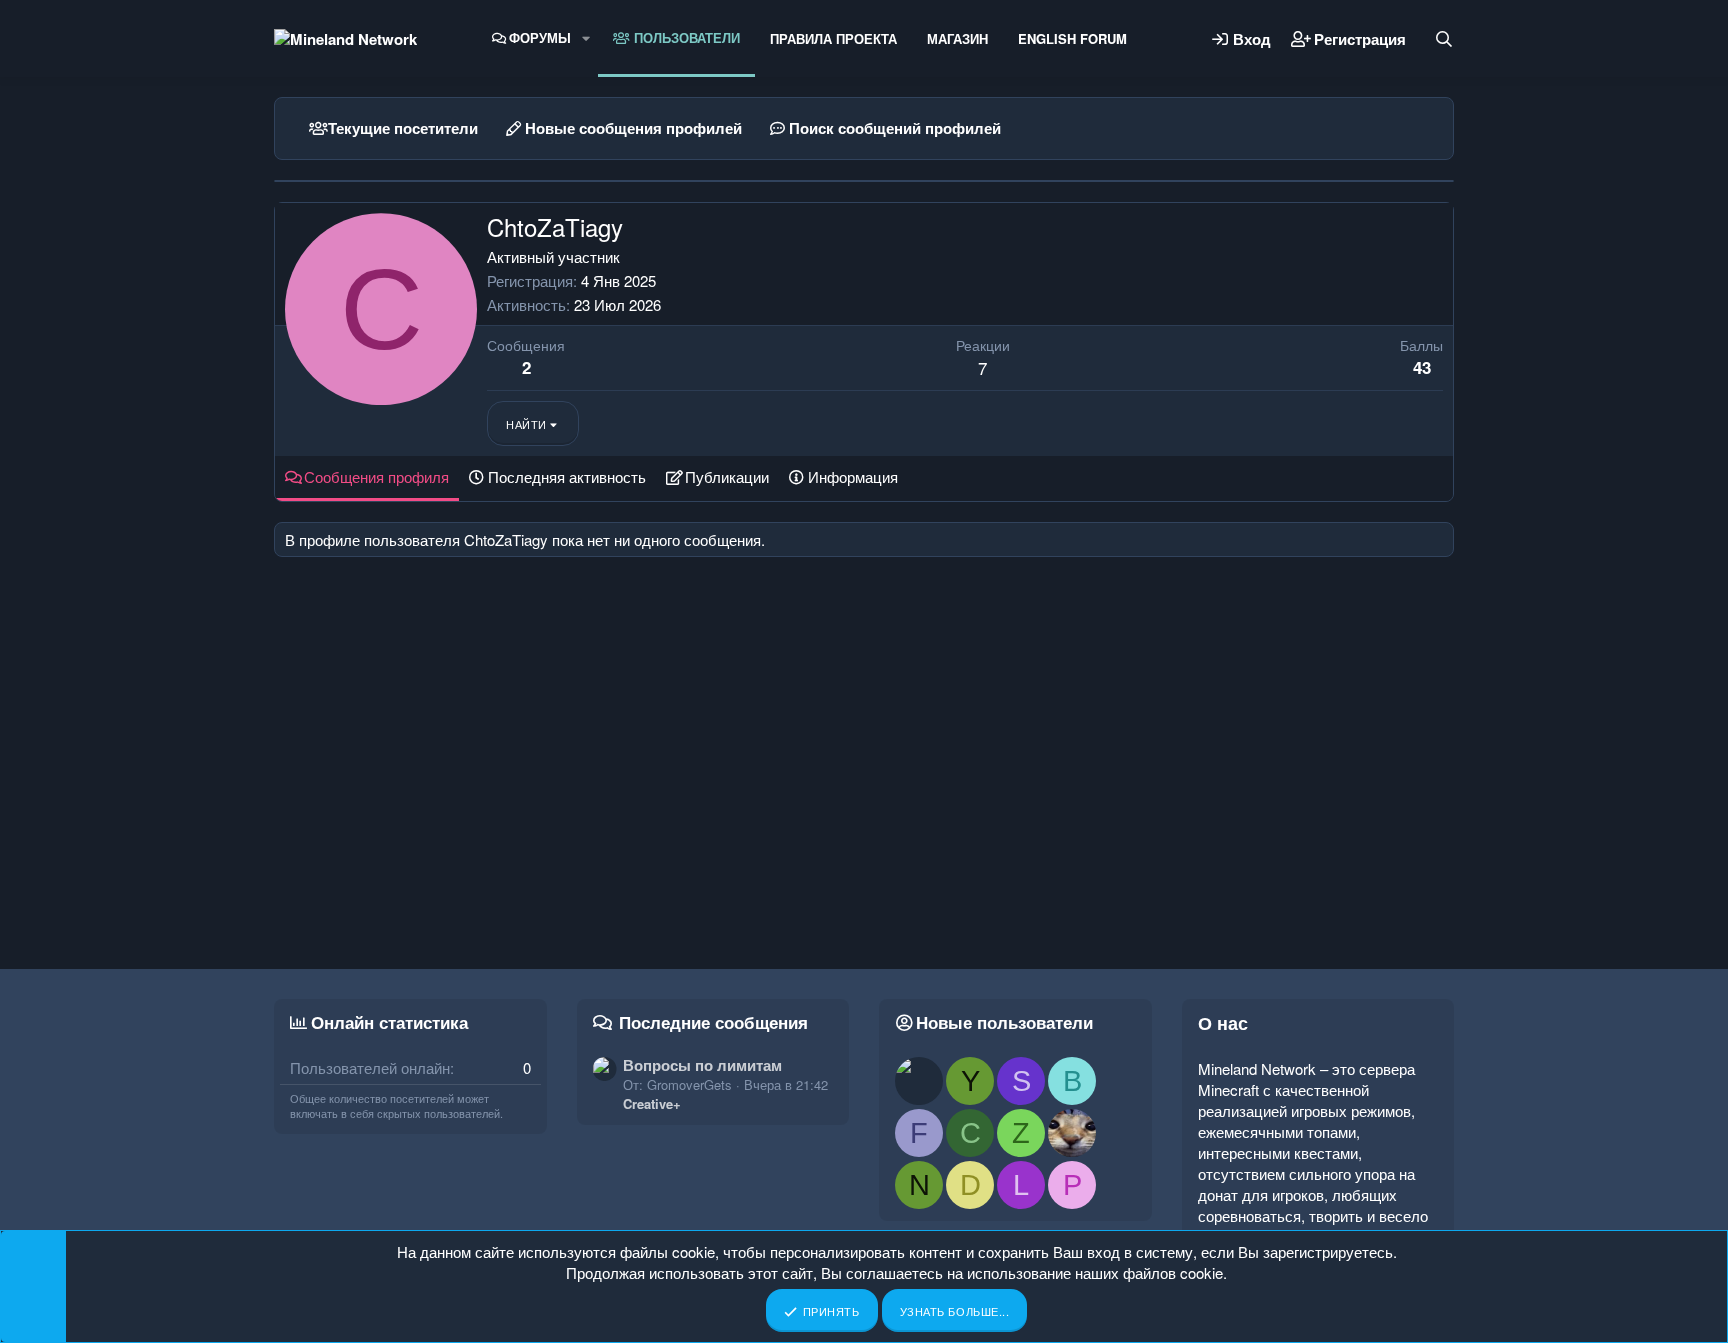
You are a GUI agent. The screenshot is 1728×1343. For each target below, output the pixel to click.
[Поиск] (1444, 39)
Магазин (957, 38)
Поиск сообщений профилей (895, 128)
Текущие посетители (403, 128)
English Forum (1072, 38)
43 (1422, 367)
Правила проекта (833, 38)
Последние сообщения (713, 1022)
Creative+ (652, 1103)
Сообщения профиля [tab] (376, 476)
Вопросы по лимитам (702, 1065)
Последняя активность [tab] (567, 476)
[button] (586, 38)
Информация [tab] (853, 476)
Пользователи (685, 37)
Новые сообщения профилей (633, 128)
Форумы (540, 37)
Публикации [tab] (727, 476)
